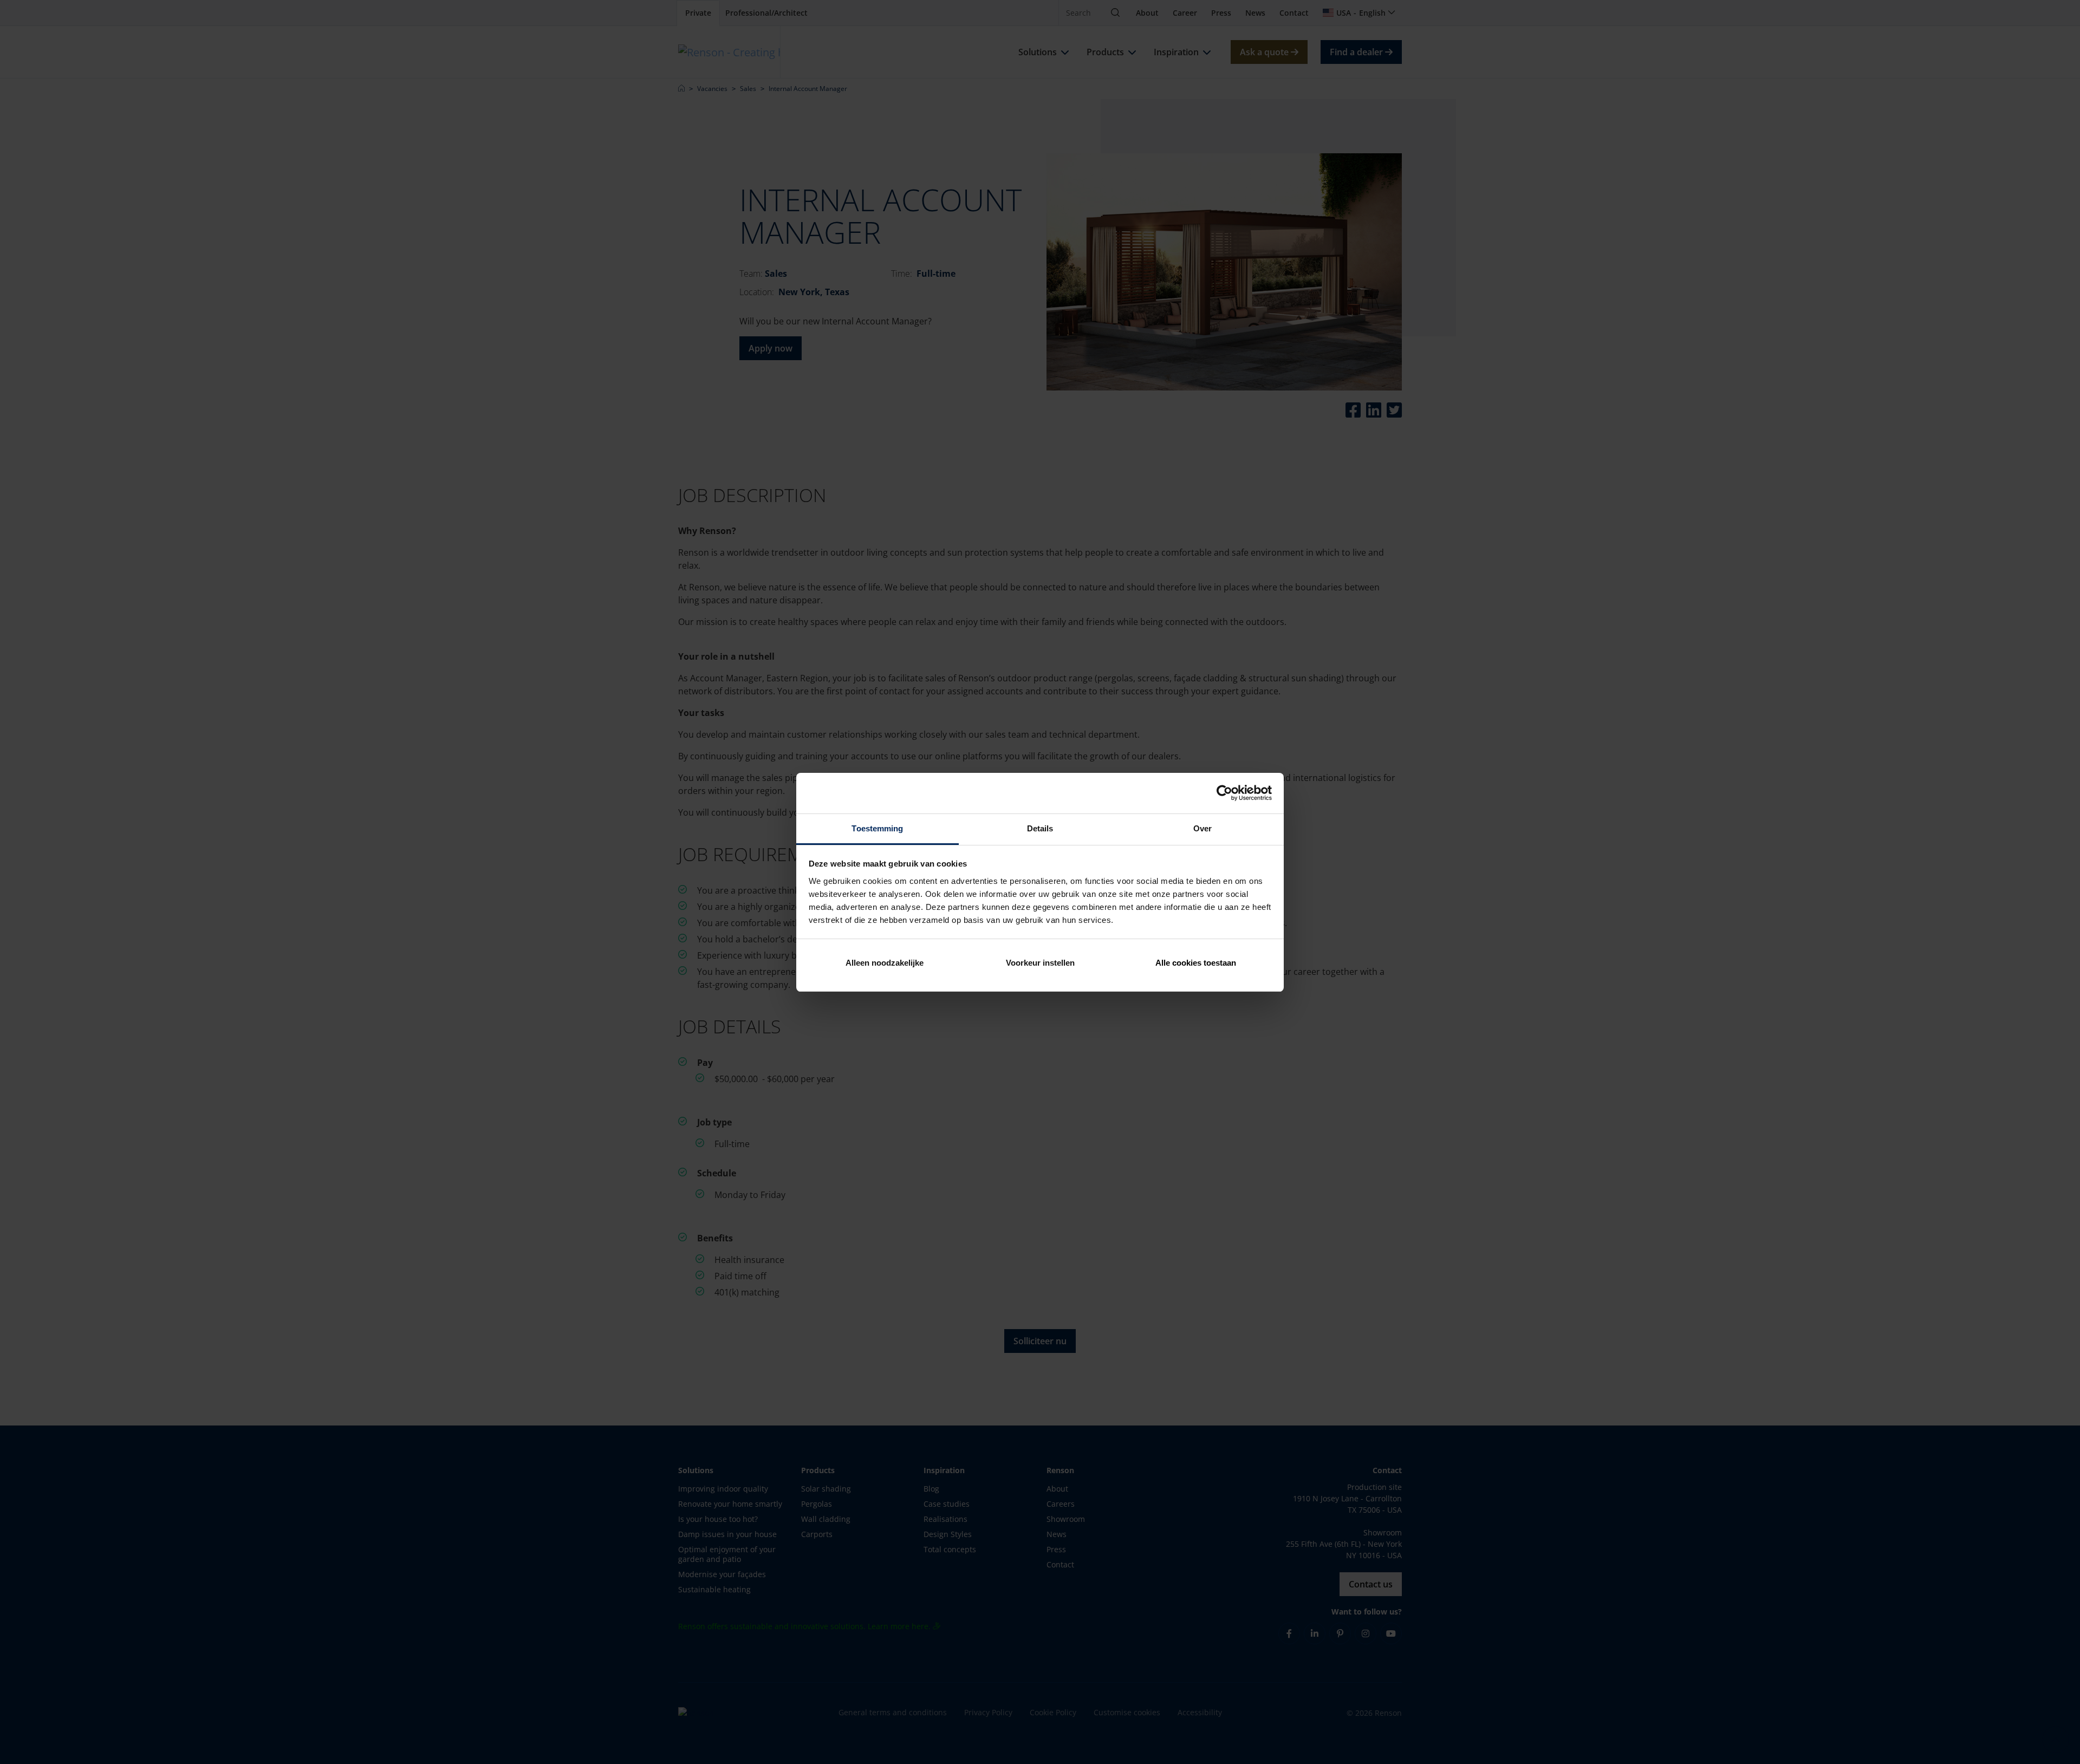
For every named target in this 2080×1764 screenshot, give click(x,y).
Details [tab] (1040, 828)
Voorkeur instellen (1040, 963)
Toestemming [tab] (877, 828)
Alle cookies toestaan (1196, 963)
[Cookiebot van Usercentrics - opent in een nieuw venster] (1224, 793)
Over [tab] (1202, 828)
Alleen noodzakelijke (885, 963)
